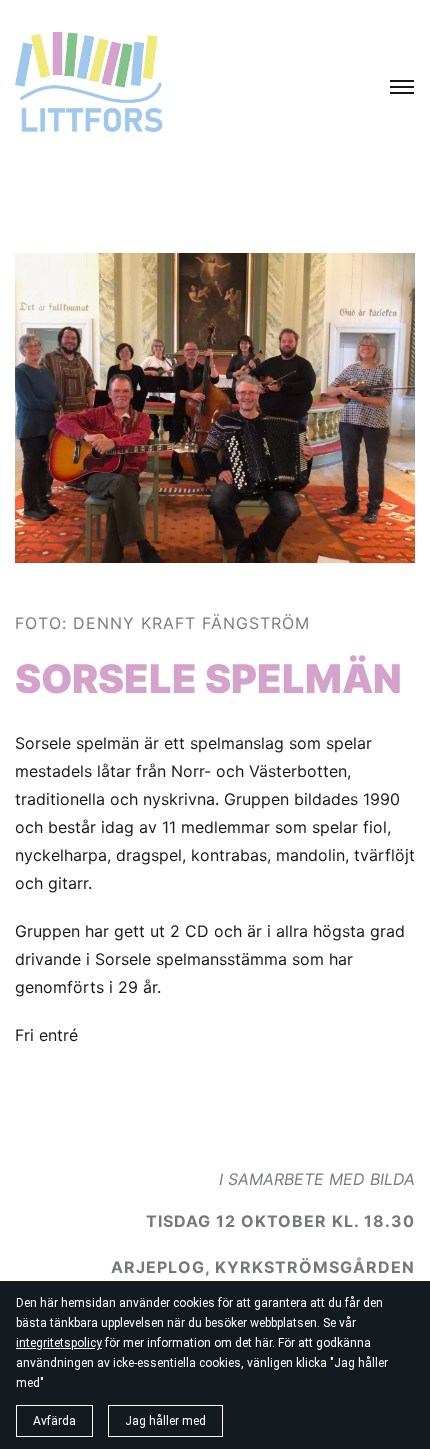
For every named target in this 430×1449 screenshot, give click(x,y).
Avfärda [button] (54, 1421)
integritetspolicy (59, 1343)
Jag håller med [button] (165, 1421)
